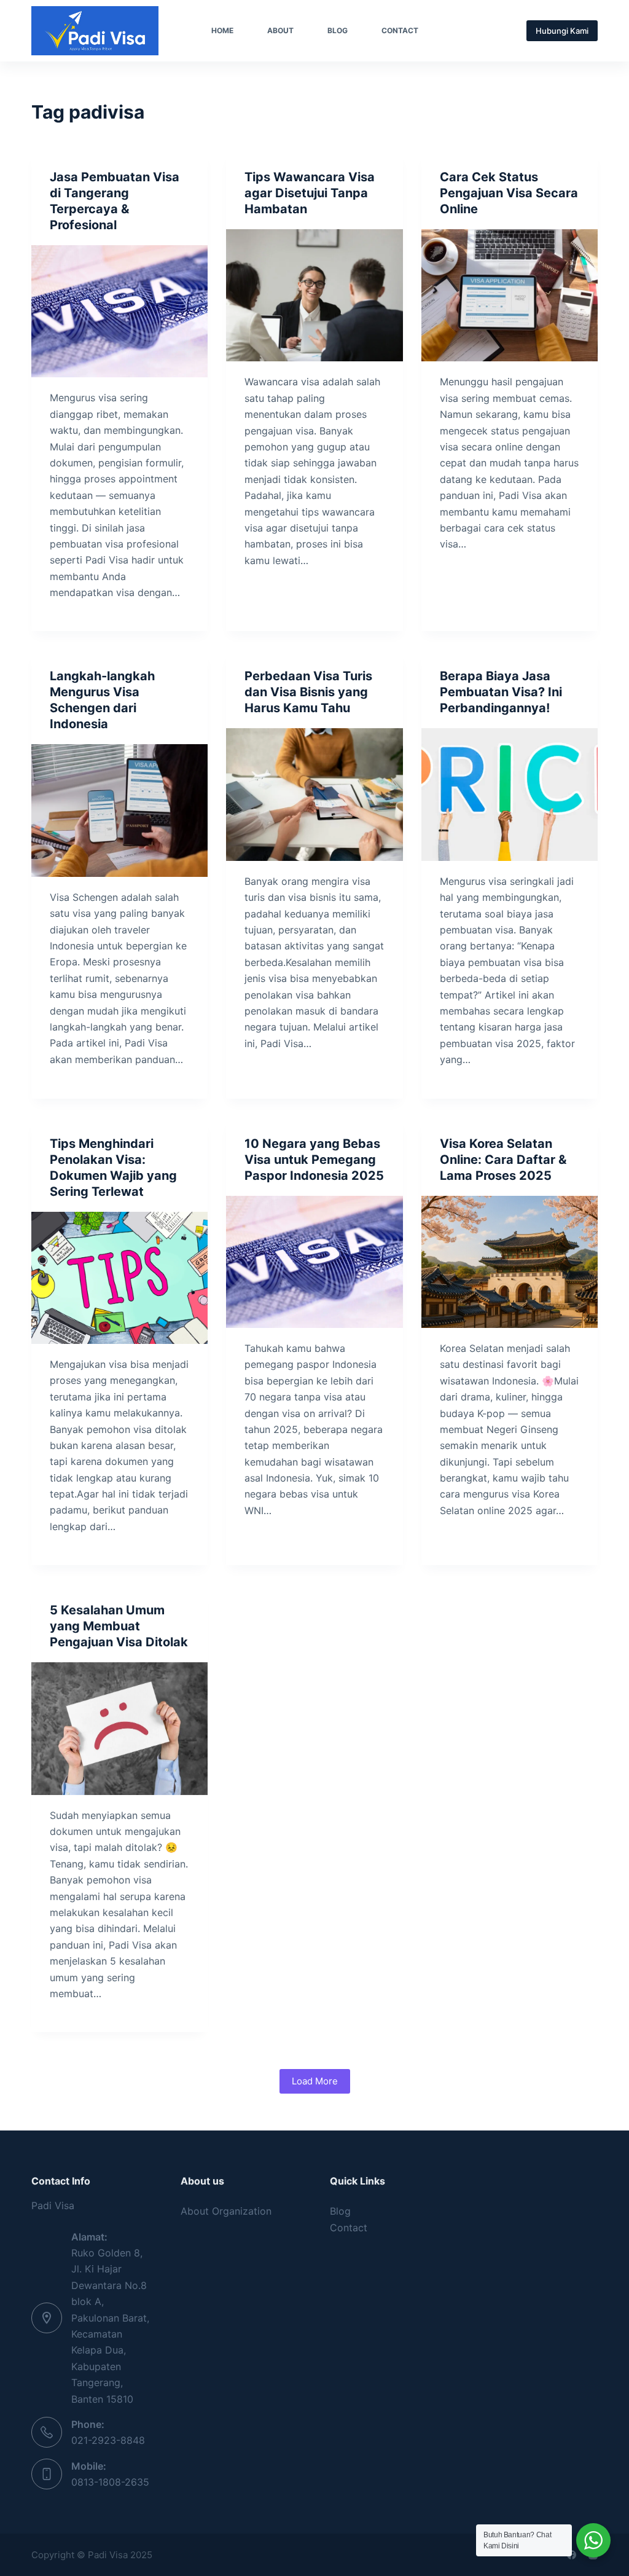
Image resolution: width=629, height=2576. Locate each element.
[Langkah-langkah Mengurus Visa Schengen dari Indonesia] (119, 810)
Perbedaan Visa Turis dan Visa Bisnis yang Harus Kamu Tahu (308, 692)
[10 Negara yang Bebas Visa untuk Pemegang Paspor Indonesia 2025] (314, 1262)
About (280, 30)
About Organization (226, 2211)
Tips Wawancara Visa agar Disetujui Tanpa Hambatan (310, 193)
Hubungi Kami (562, 31)
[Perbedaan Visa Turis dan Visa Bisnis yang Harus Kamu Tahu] (314, 794)
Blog (338, 30)
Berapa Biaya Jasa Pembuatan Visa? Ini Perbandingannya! (501, 692)
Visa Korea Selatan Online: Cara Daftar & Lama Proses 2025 (503, 1160)
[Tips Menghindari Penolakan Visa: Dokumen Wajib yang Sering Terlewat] (119, 1278)
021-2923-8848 (108, 2440)
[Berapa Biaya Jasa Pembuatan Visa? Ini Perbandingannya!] (510, 794)
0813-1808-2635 (110, 2482)
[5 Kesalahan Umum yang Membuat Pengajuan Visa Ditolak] (119, 1728)
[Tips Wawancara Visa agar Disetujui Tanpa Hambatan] (314, 295)
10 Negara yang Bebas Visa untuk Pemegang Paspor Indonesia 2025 (314, 1160)
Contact (400, 30)
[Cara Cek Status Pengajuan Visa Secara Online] (510, 295)
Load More (315, 2081)
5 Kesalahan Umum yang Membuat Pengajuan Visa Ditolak (119, 1626)
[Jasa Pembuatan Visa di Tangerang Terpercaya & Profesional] (119, 311)
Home (222, 30)
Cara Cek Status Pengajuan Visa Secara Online (509, 193)
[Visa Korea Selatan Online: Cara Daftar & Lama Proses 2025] (510, 1262)
